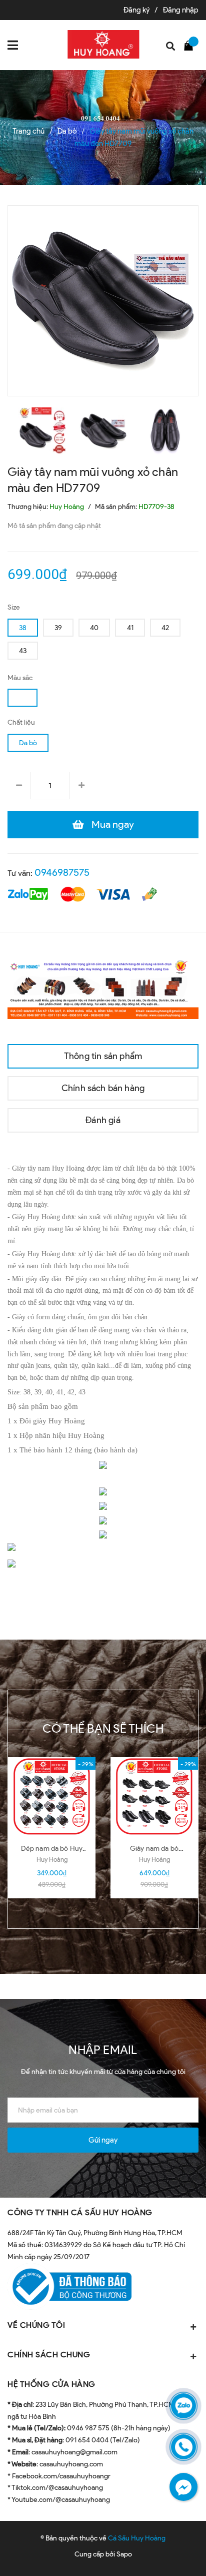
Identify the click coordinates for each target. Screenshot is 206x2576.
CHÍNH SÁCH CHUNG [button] (49, 2355)
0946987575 (62, 872)
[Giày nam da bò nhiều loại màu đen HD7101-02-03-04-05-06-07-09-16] (154, 1797)
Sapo (124, 2554)
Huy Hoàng (52, 1860)
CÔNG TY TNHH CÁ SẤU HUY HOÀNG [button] (80, 2212)
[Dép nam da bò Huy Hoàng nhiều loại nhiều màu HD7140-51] (52, 1797)
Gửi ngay (103, 2140)
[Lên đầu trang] (171, 2553)
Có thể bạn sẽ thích (103, 1728)
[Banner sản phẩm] (103, 988)
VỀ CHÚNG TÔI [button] (36, 2325)
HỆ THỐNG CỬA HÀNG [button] (51, 2384)
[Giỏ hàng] (191, 45)
